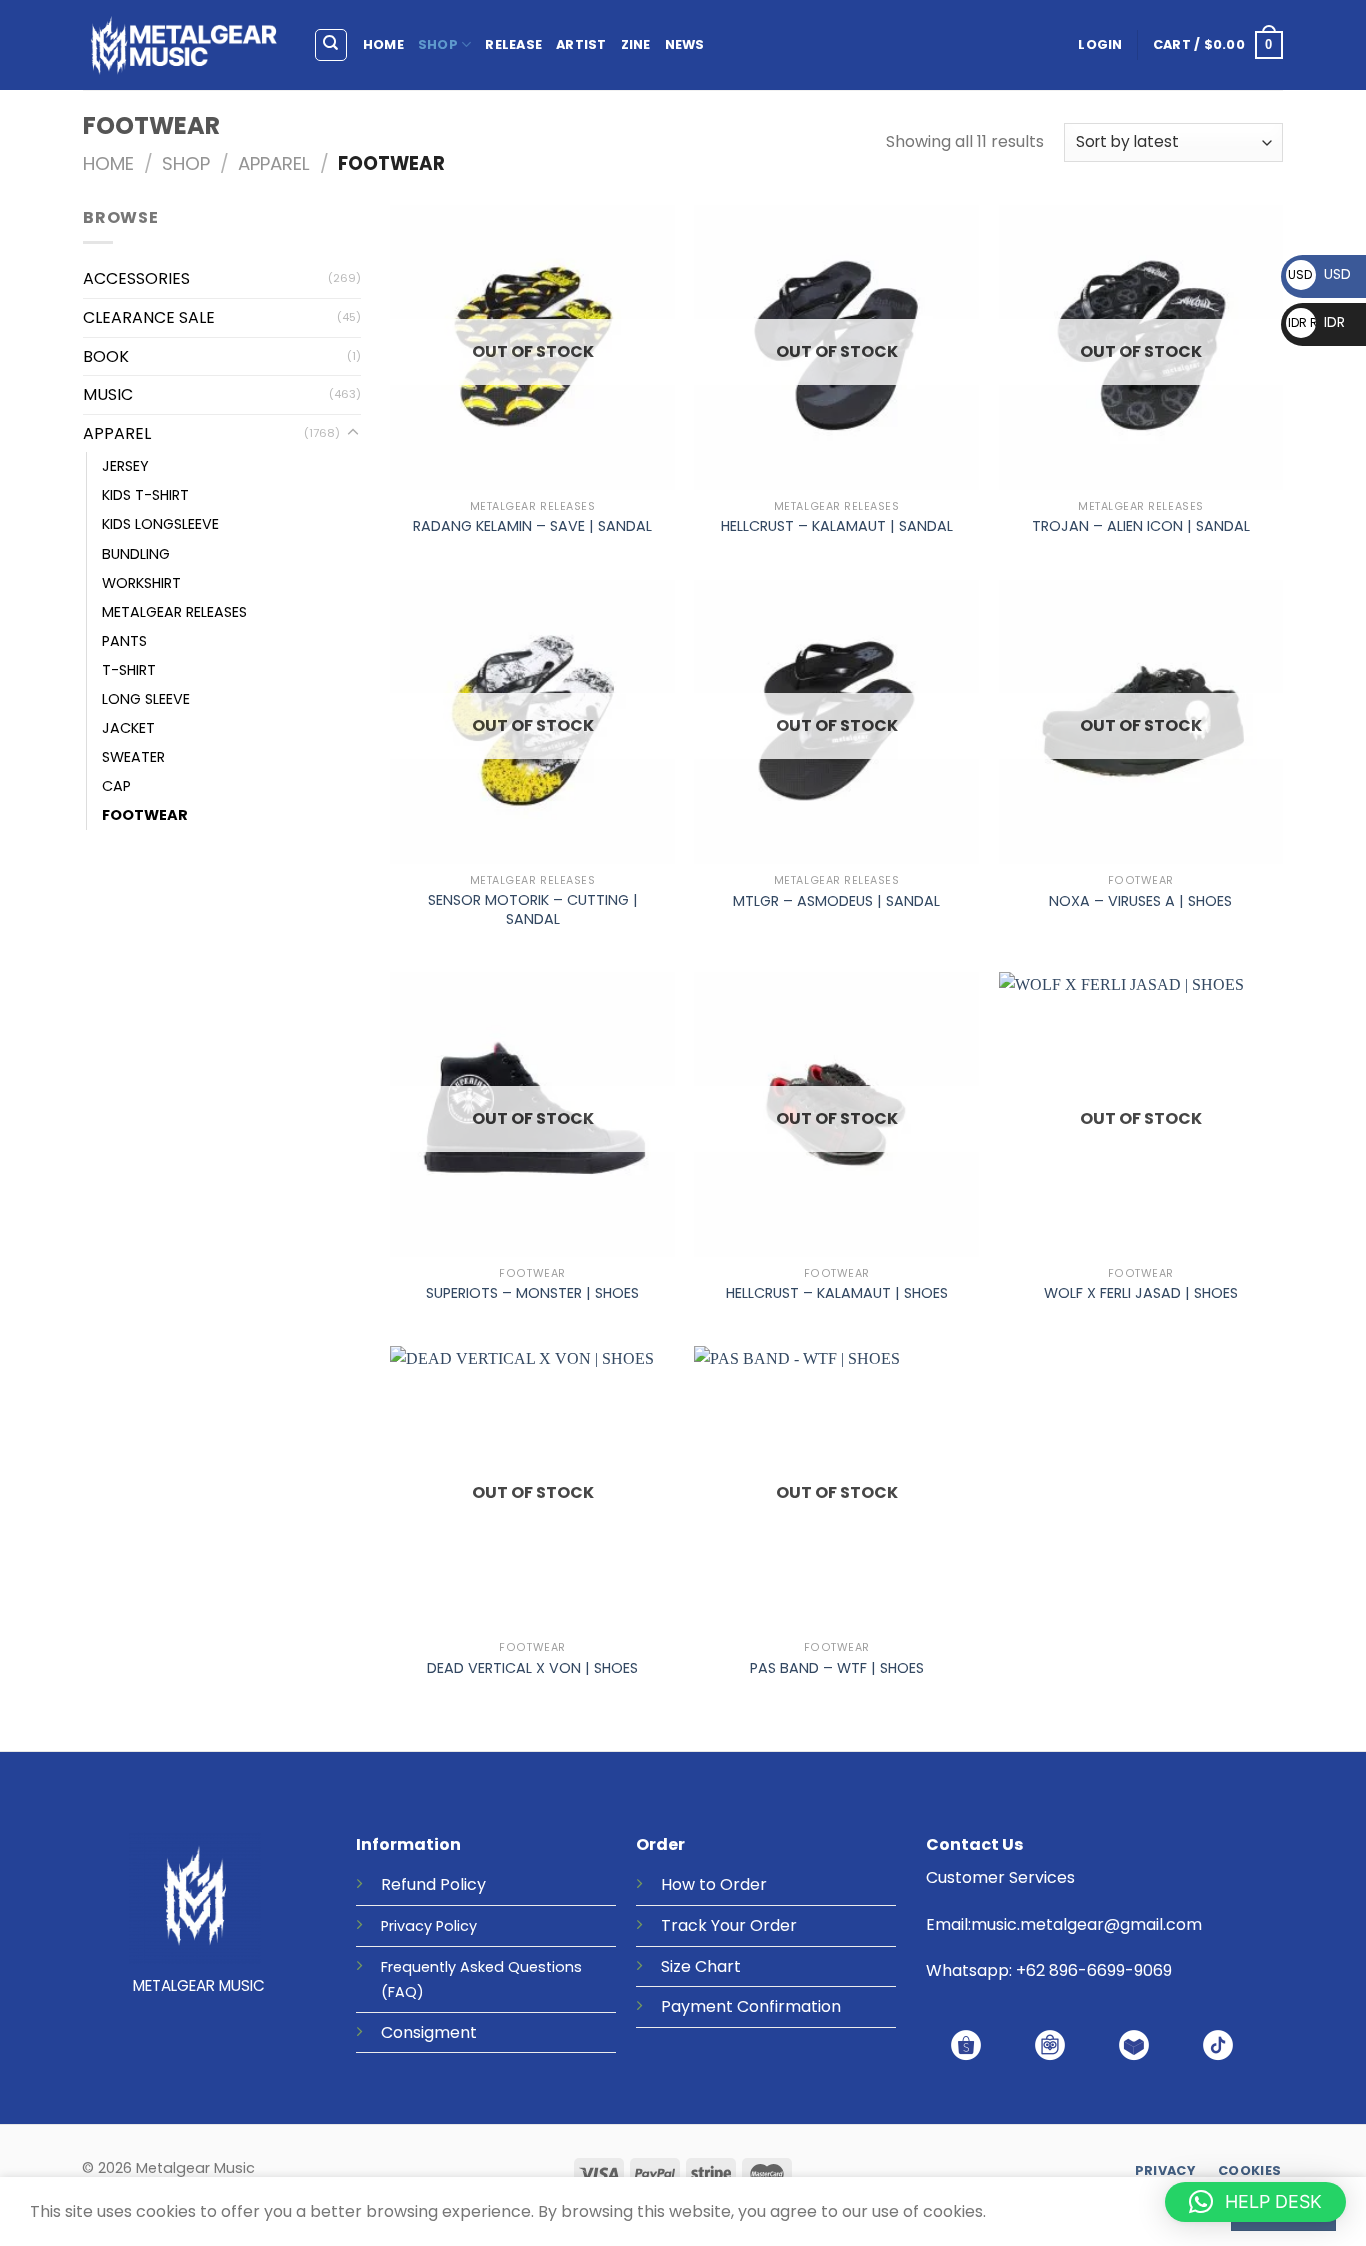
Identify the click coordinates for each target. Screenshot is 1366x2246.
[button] (1255, 2202)
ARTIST (581, 44)
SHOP (438, 44)
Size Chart (701, 1966)
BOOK (106, 356)
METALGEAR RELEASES (174, 612)
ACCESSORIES (136, 278)
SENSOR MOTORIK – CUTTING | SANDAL (533, 909)
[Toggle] (353, 433)
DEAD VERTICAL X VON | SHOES (532, 1668)
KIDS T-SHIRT (145, 495)
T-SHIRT (129, 670)
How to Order (714, 1884)
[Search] (331, 45)
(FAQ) (402, 1992)
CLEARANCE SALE (149, 317)
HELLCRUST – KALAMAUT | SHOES (837, 1293)
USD (1319, 274)
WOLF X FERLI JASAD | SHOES (1141, 1293)
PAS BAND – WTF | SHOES (837, 1668)
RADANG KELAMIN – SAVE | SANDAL (532, 526)
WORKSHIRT (141, 583)
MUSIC (108, 394)
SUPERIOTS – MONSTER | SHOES (532, 1293)
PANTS (124, 641)
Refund (408, 1884)
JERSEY (125, 466)
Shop (186, 163)
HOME (383, 44)
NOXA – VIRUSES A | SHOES (1140, 901)
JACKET (128, 728)
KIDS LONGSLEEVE (160, 524)
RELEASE (513, 44)
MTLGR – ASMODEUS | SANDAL (836, 901)
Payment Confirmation (751, 2006)
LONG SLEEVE (146, 699)
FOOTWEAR (145, 815)
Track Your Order (729, 1925)
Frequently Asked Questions (481, 1967)
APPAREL (274, 163)
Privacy (406, 1926)
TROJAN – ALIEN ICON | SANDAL (1141, 526)
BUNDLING (136, 554)
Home (108, 163)
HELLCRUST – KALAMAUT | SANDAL (837, 526)
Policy (463, 1884)
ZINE (636, 44)
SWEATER (133, 757)
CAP (116, 786)
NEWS (685, 44)
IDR (1316, 322)
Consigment (429, 2032)
